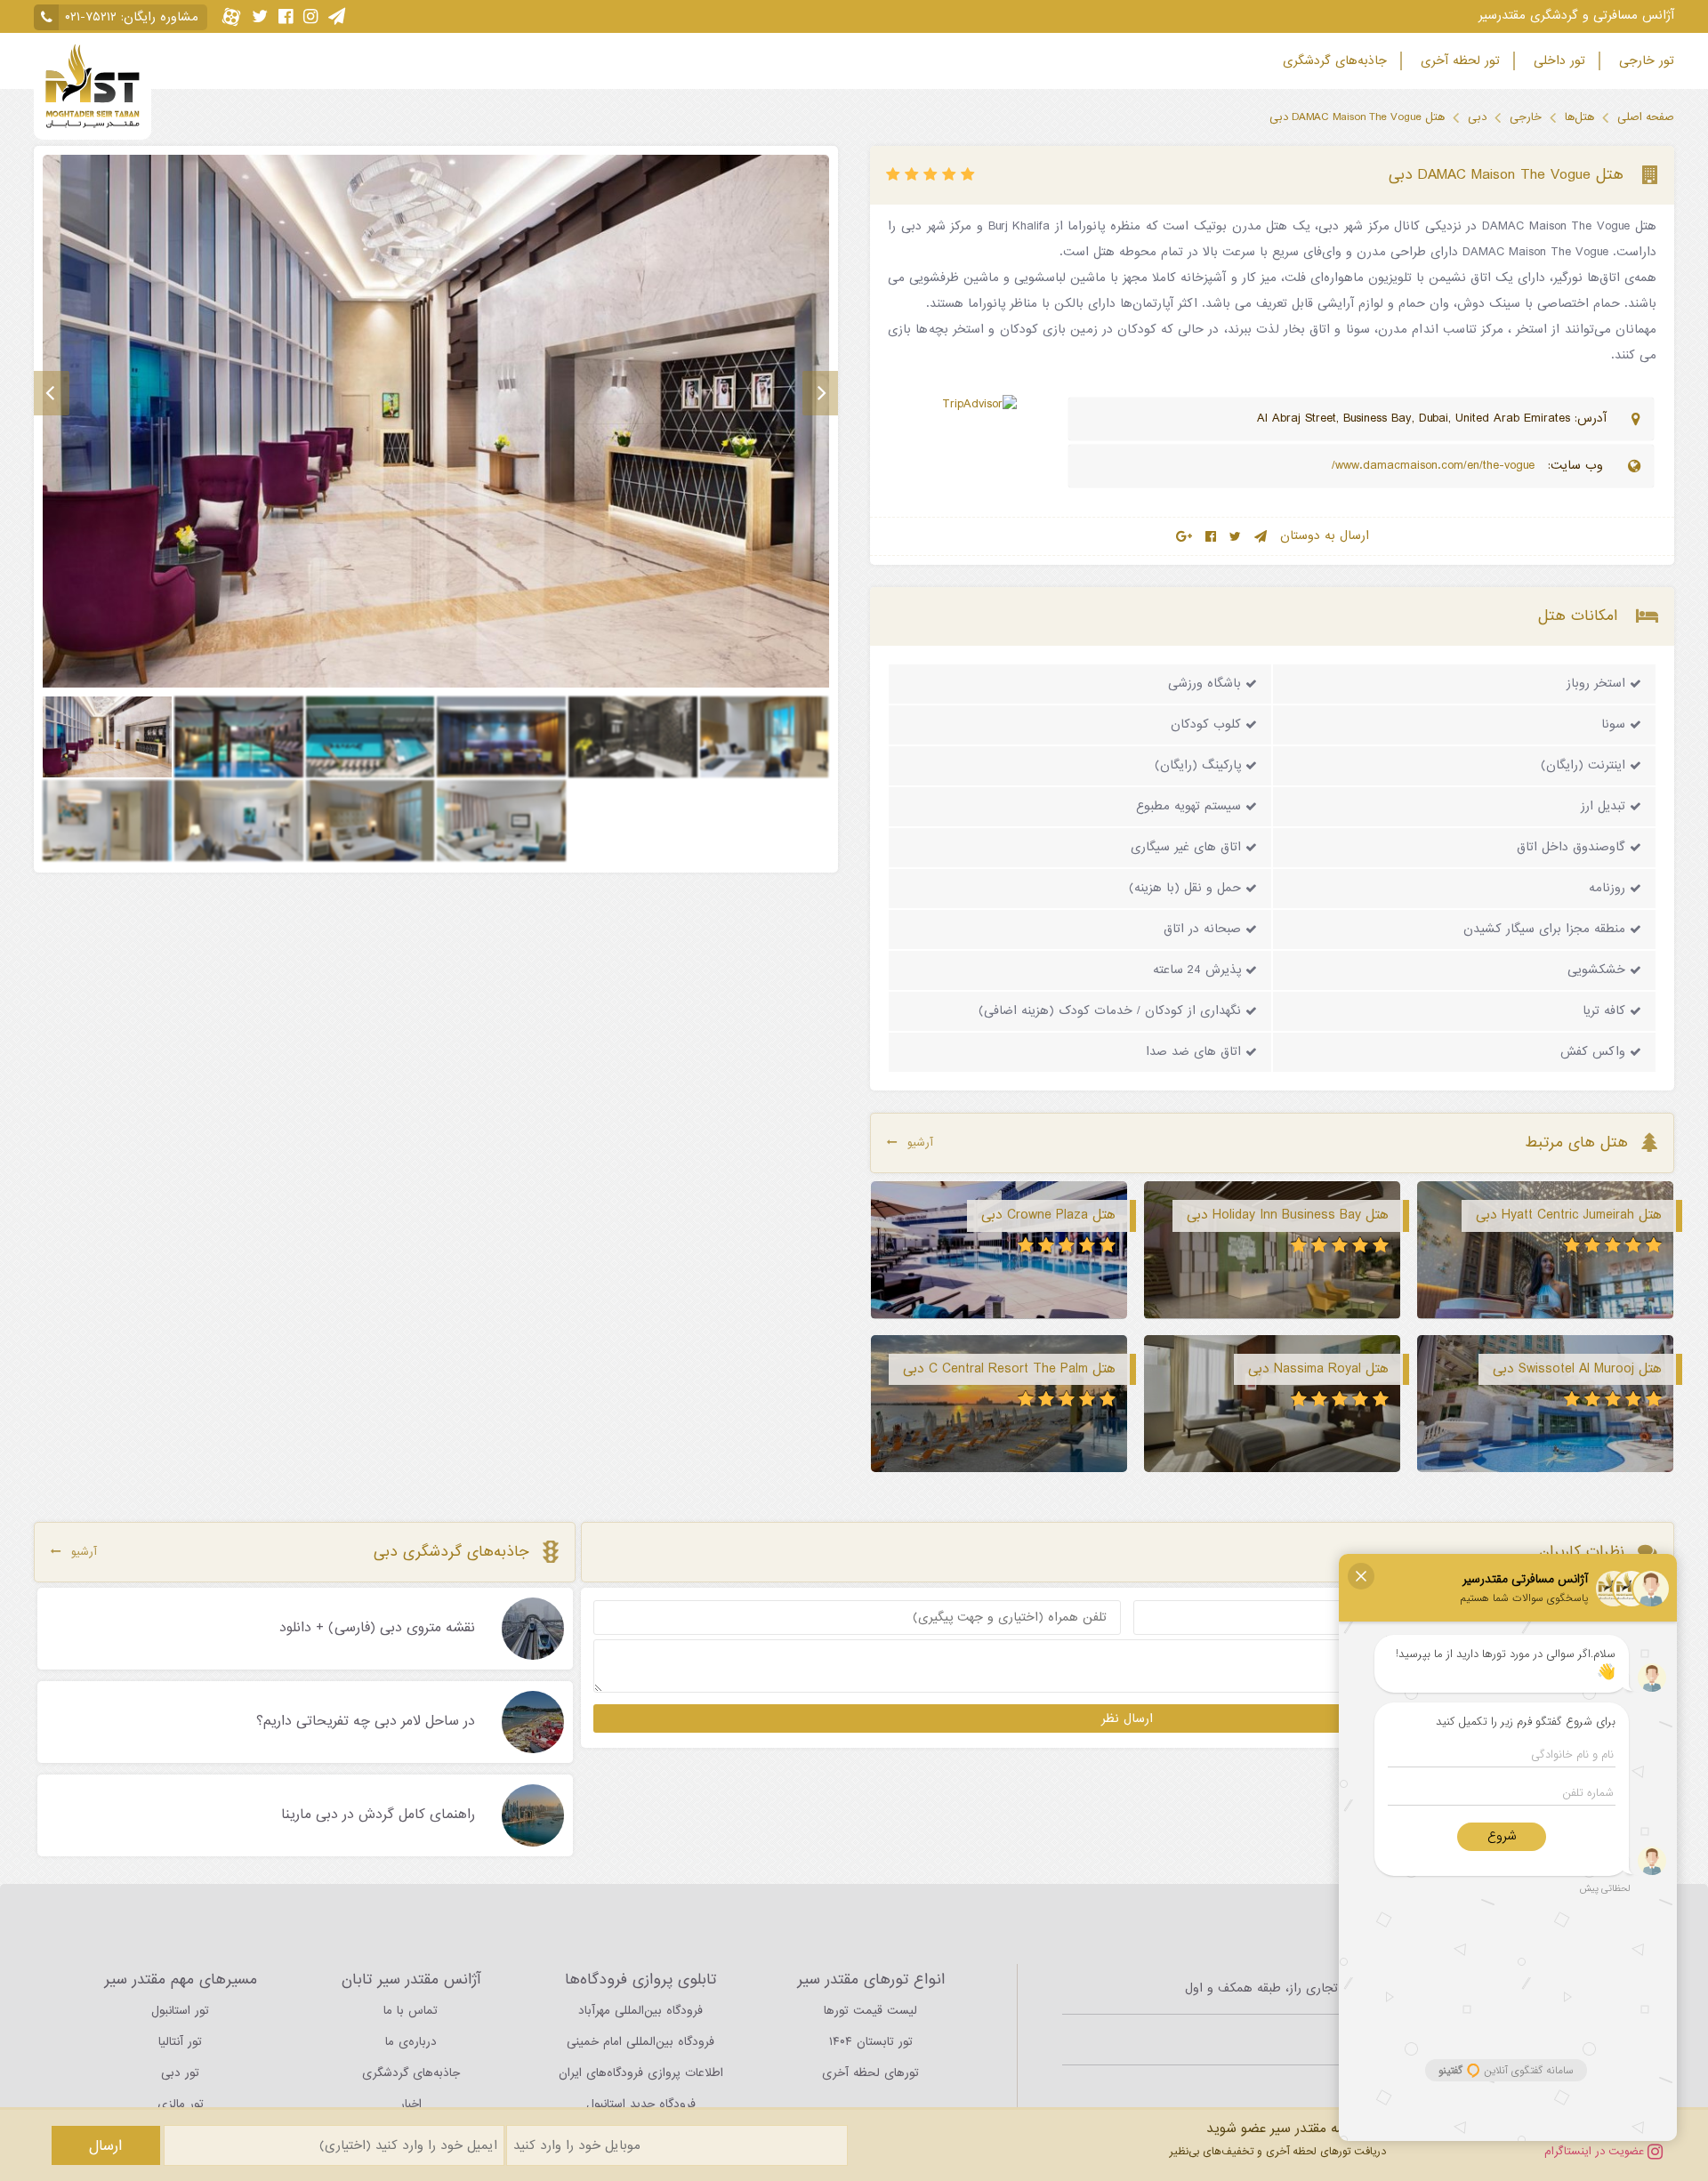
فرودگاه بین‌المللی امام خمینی (640, 2042)
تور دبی (180, 2073)
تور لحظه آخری (1458, 61)
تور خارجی (1644, 61)
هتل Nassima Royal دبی (1318, 1369)
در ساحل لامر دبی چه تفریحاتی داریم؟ (366, 1722)
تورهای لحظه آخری (870, 2073)
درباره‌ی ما (411, 2042)
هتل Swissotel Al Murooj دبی (1577, 1369)
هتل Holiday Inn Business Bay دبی (1288, 1215)
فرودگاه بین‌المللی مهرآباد (640, 2011)
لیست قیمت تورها (870, 2011)
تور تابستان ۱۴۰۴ (871, 2042)
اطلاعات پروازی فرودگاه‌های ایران (641, 2073)
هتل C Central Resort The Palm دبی (1009, 1369)
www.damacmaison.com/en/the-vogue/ (1435, 466)
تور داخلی (1557, 61)
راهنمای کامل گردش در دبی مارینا (378, 1815)
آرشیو (920, 1143)
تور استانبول (180, 2011)
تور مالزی (181, 2104)
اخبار (411, 2104)
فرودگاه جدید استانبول (641, 2104)
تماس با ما (411, 2011)
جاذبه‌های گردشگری (1333, 61)
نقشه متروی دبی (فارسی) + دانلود (377, 1629)
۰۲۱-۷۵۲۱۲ (91, 17)
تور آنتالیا (180, 2042)
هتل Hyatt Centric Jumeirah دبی (1569, 1215)
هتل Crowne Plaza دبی (1048, 1215)
